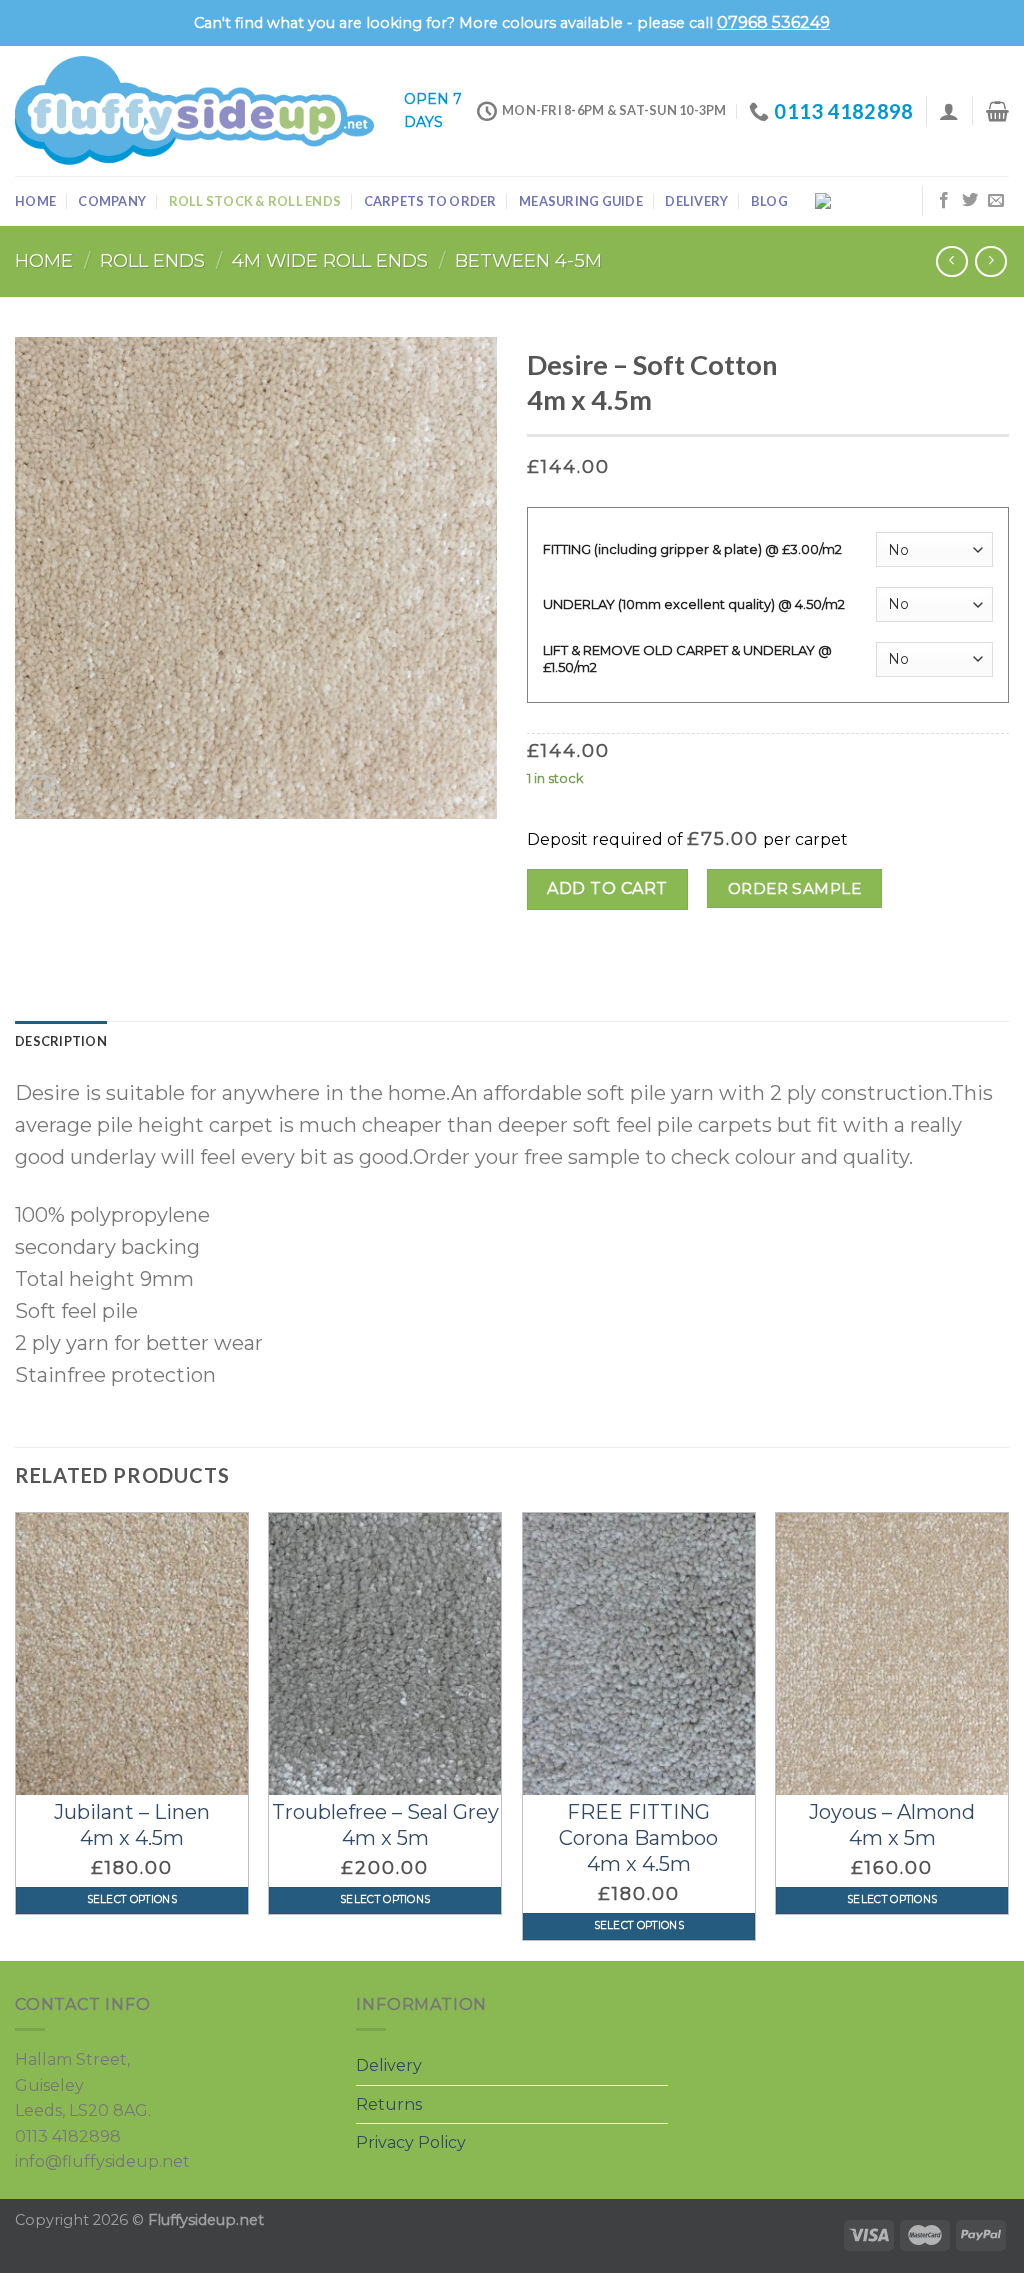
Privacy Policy (411, 2142)
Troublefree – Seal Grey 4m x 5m (385, 1825)
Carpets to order (430, 201)
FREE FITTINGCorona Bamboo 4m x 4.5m (638, 1838)
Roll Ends (152, 260)
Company (112, 201)
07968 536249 (773, 22)
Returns (389, 2104)
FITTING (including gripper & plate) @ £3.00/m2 (692, 549)
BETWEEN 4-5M (528, 260)
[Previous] (16, 1734)
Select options (132, 1899)
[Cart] (997, 111)
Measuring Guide (581, 201)
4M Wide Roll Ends (330, 260)
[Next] (1008, 1734)
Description (61, 1041)
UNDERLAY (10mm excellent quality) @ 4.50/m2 (694, 604)
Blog (769, 201)
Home (35, 201)
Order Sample (795, 888)
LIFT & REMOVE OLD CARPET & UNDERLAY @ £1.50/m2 (687, 658)
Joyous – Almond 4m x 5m (892, 1825)
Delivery (696, 201)
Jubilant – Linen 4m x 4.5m (132, 1825)
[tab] (61, 1041)
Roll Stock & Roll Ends (255, 201)
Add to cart (607, 888)
